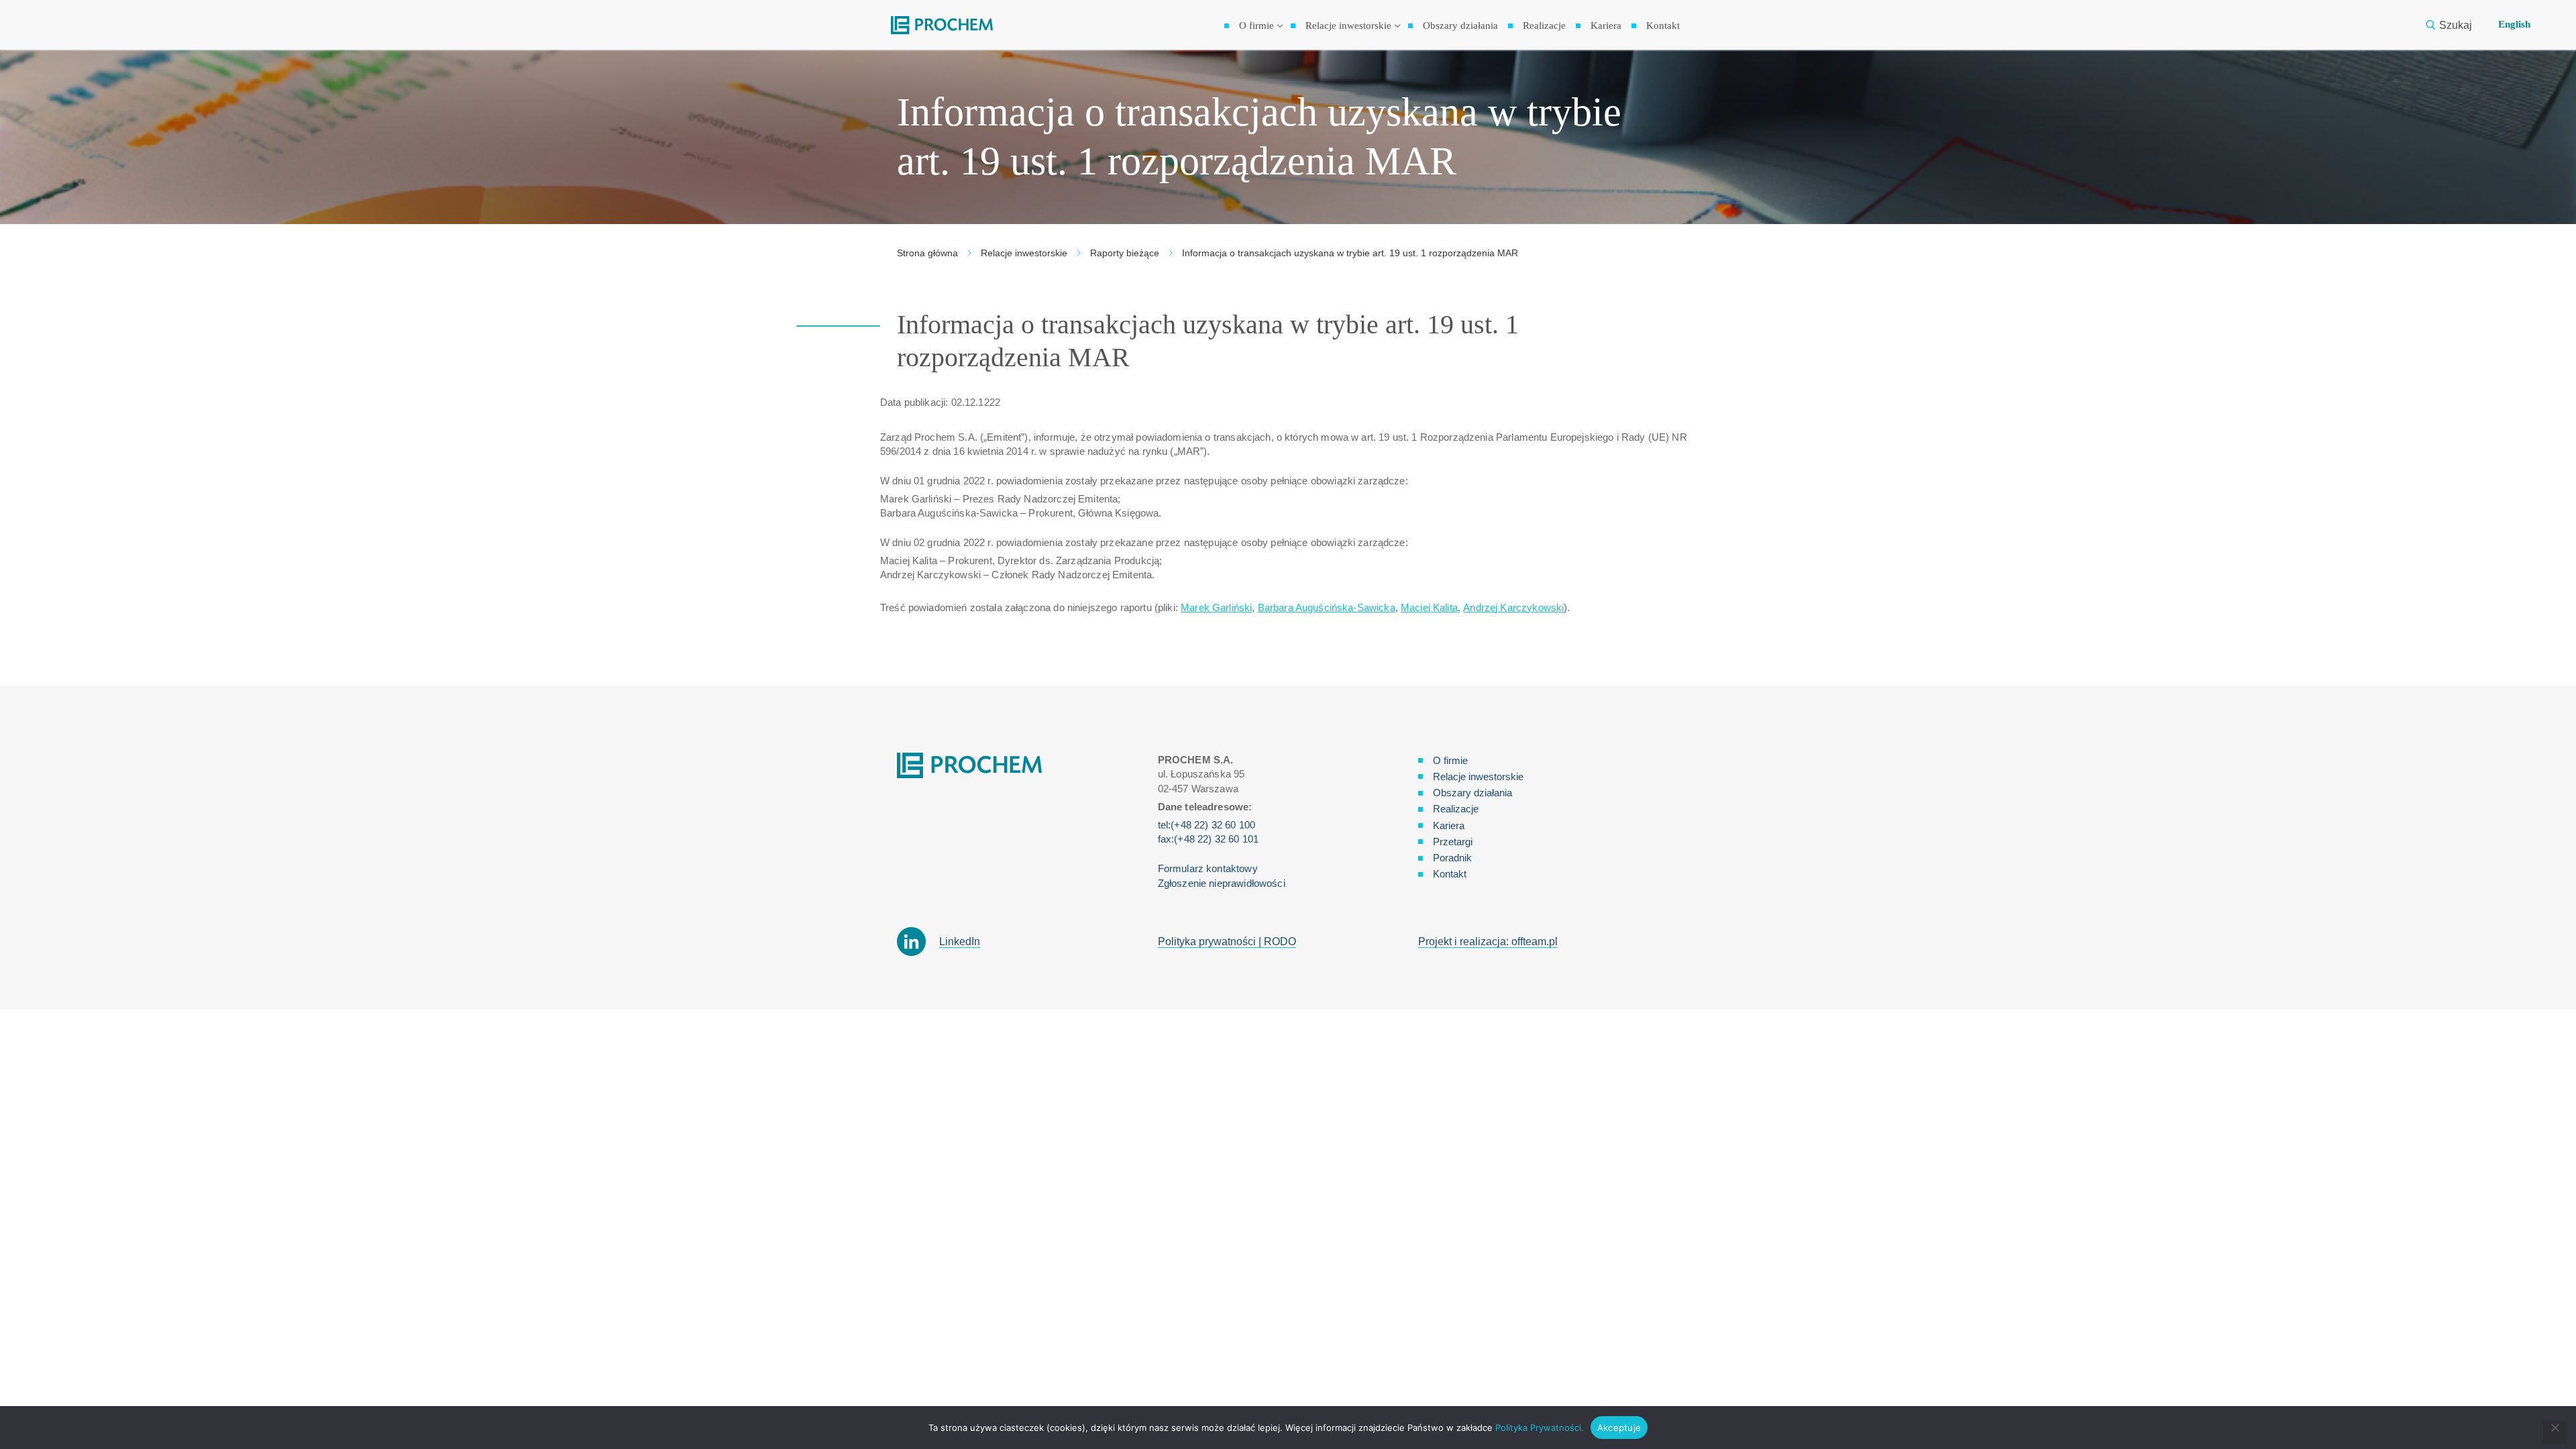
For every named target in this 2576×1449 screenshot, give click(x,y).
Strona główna (927, 253)
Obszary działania (1472, 793)
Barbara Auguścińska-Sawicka (1327, 607)
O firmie (1450, 760)
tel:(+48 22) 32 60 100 (1206, 825)
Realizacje (1456, 809)
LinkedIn (960, 942)
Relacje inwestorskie (1024, 253)
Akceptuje (1619, 1428)
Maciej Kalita (1429, 607)
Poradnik (1452, 858)
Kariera (1449, 825)
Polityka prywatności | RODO (1227, 942)
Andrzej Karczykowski (1513, 607)
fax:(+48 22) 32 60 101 (1208, 839)
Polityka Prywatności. (1540, 1428)
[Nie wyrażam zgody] (2555, 1432)
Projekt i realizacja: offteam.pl (1488, 942)
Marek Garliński (1216, 607)
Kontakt (1450, 874)
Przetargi (1453, 842)
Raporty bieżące (1125, 253)
